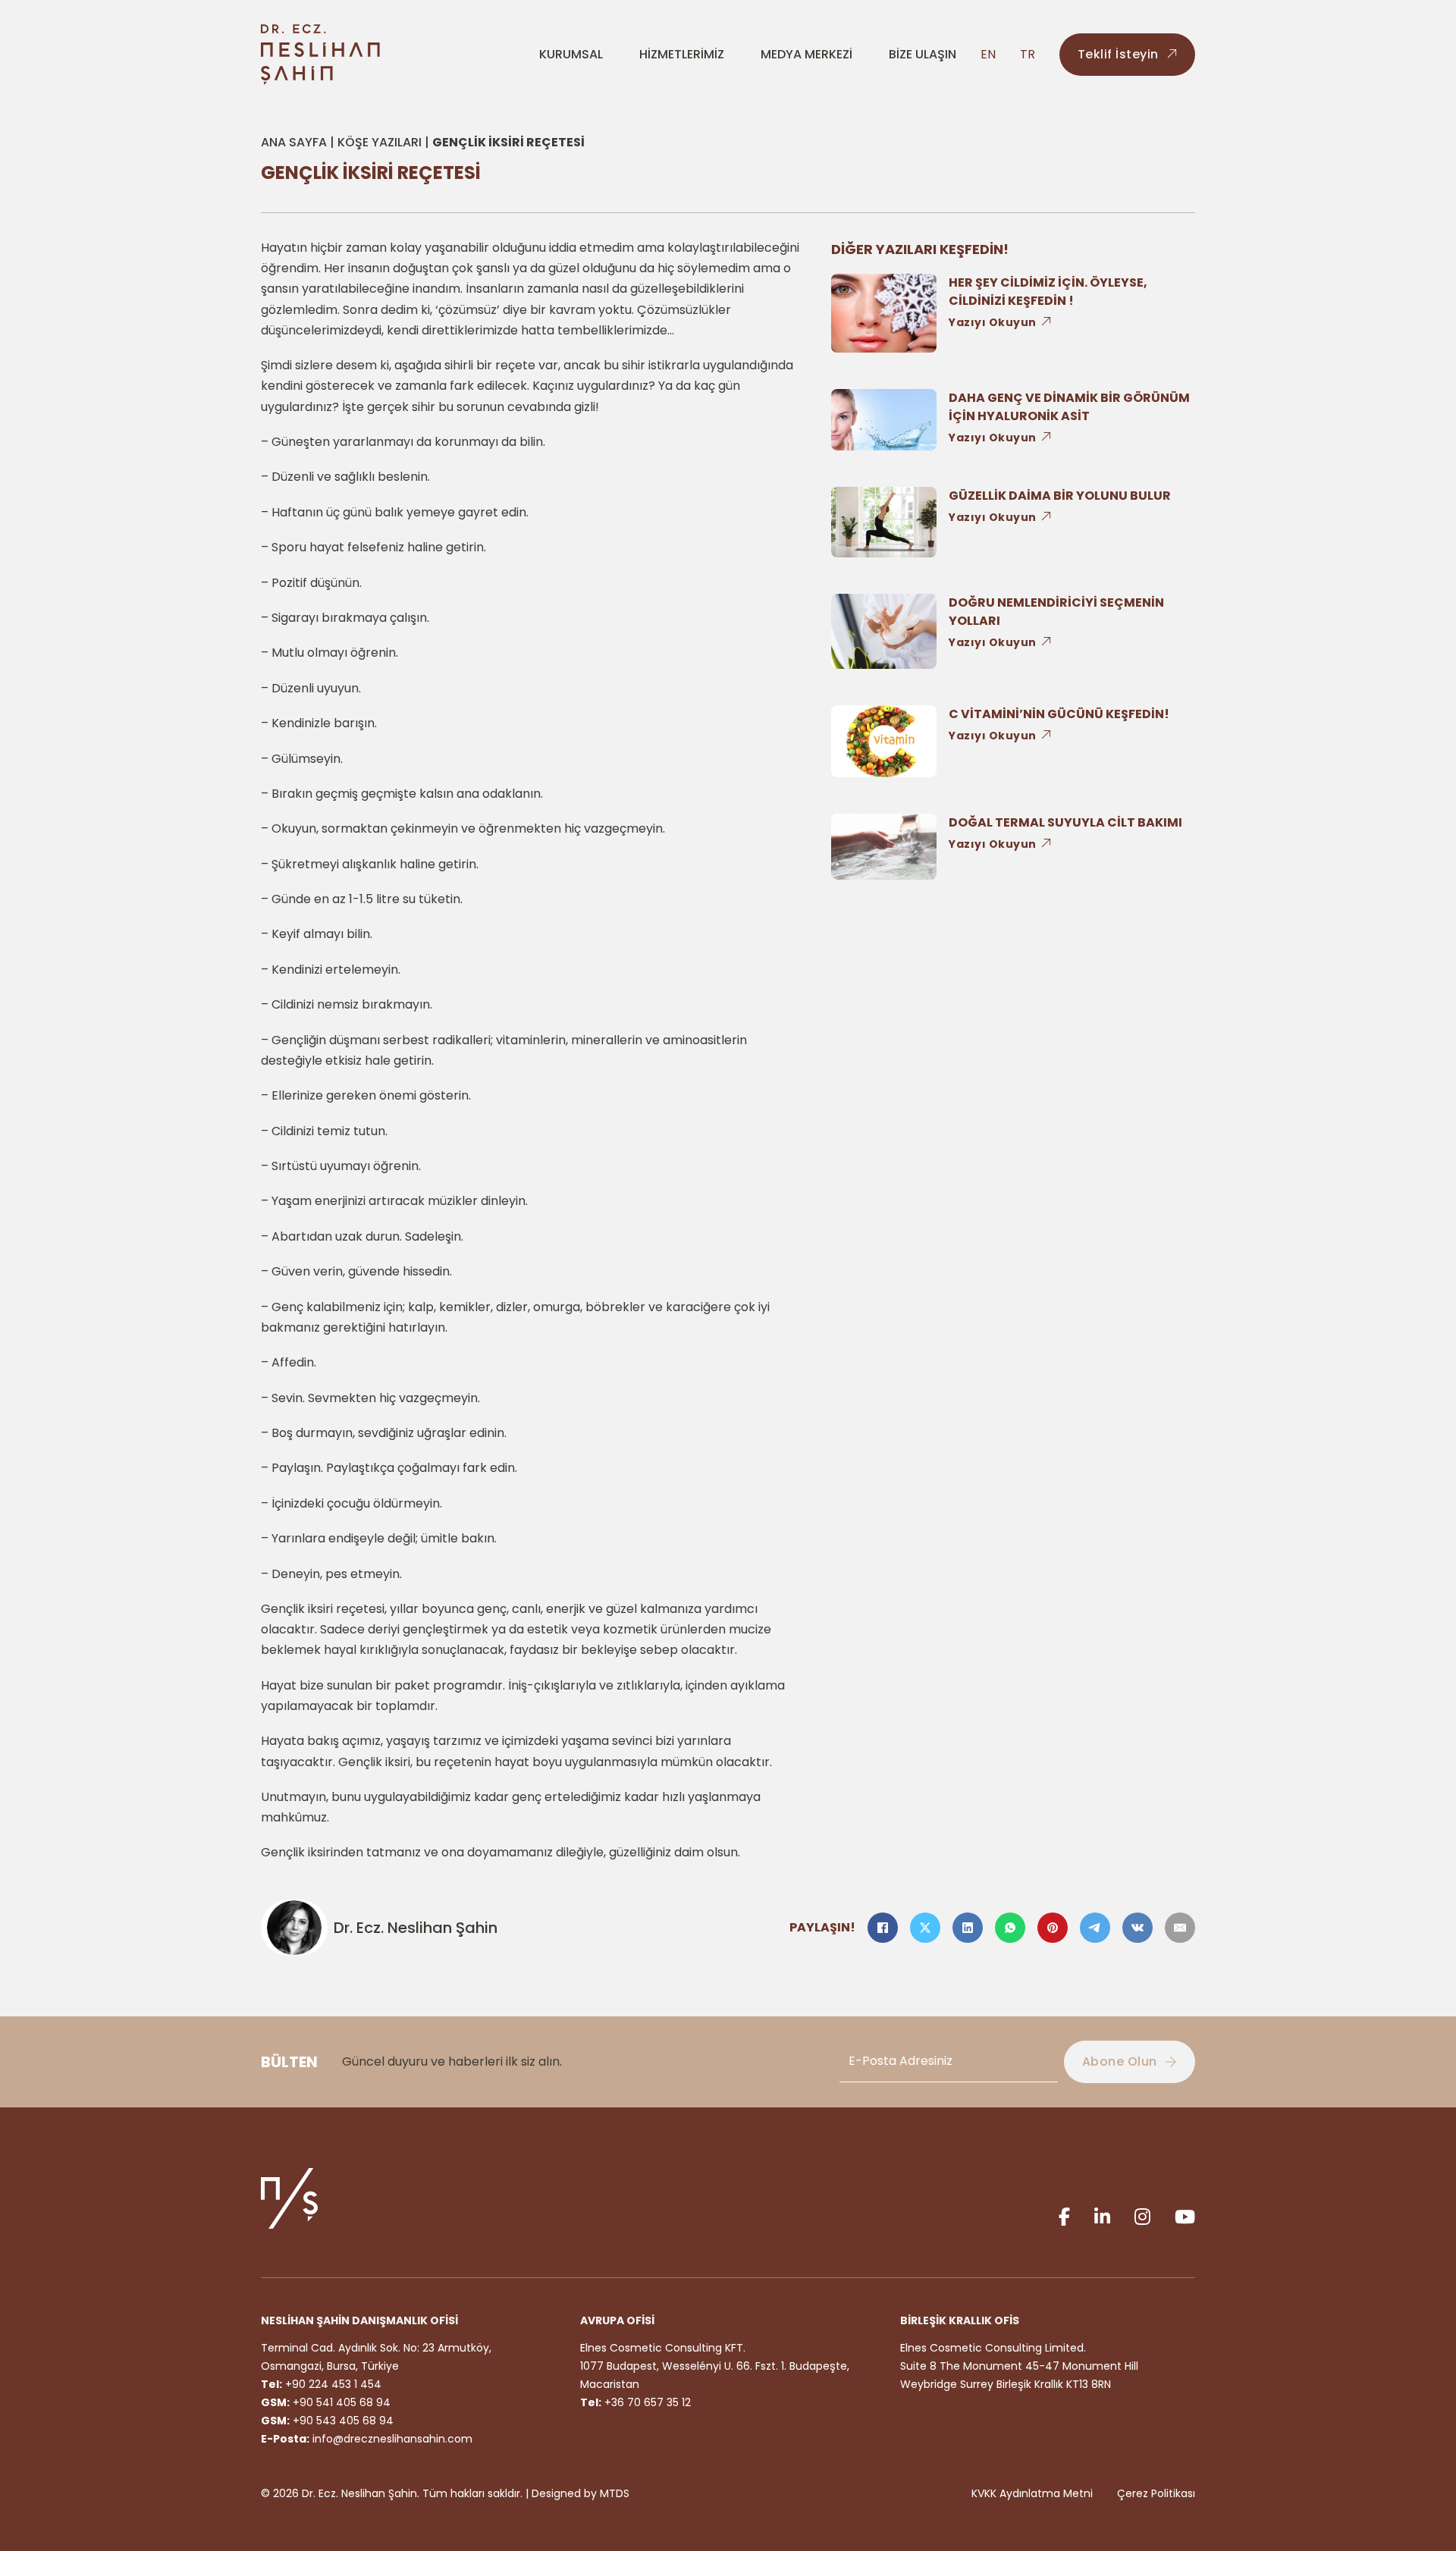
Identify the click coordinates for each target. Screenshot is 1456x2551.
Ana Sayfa (294, 142)
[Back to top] (1410, 2475)
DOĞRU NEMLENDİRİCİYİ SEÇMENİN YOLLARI (1056, 612)
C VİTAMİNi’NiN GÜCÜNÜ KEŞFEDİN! (1059, 714)
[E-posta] (1180, 1928)
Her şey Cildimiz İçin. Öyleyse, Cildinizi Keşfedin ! (1048, 292)
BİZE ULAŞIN (923, 54)
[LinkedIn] (968, 1928)
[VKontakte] (1137, 1928)
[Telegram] (1095, 1928)
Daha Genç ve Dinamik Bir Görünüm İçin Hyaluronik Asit (1069, 407)
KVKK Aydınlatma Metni (1032, 2493)
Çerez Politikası (1156, 2493)
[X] (925, 1928)
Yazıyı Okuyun (993, 322)
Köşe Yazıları (380, 142)
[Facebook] (883, 1928)
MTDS (615, 2493)
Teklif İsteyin (1118, 54)
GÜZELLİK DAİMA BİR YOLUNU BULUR (1060, 496)
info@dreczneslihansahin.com (392, 2439)
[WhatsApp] (1010, 1928)
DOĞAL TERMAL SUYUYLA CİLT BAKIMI (1065, 822)
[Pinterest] (1053, 1928)
